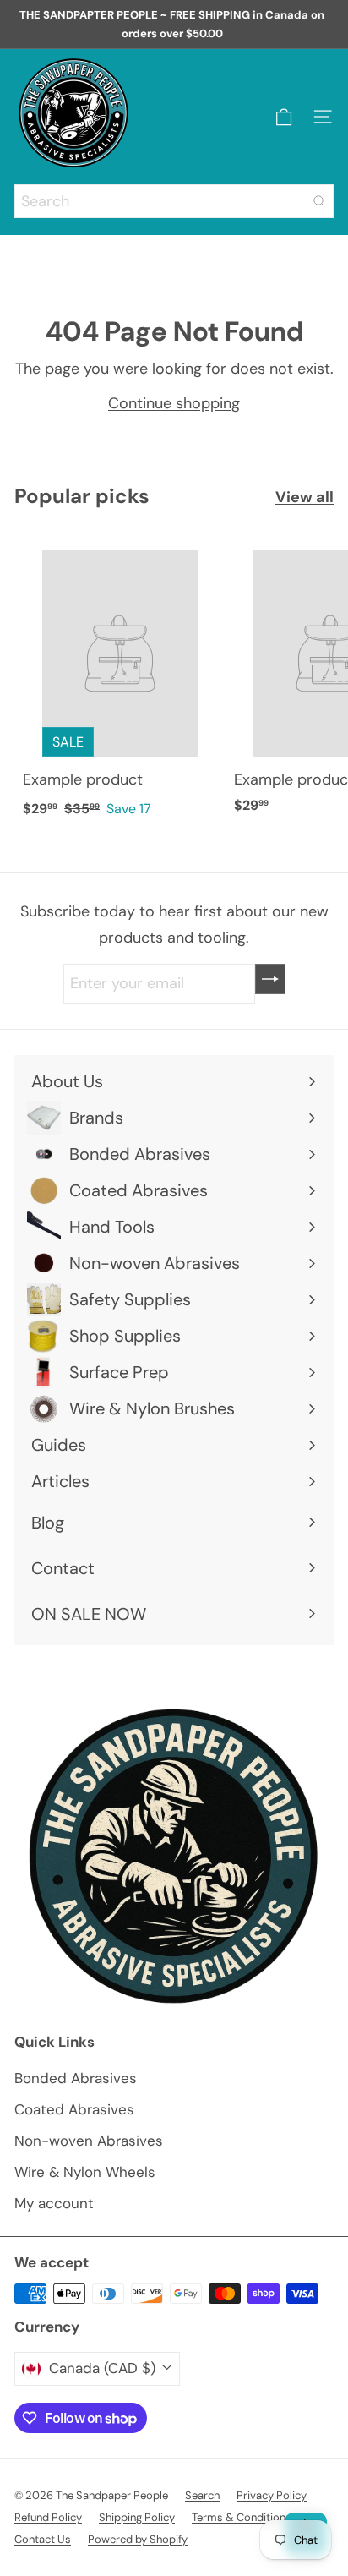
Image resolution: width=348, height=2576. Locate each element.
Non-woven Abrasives (89, 2141)
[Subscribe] (270, 979)
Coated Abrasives (74, 2109)
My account (54, 2203)
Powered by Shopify (138, 2539)
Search (202, 2495)
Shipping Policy (137, 2517)
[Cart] (284, 117)
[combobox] (174, 201)
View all (304, 497)
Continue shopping (174, 403)
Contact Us (43, 2539)
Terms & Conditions (242, 2517)
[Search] (319, 201)
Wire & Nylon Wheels (85, 2172)
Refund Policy (48, 2517)
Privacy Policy (272, 2495)
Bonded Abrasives (76, 2078)
